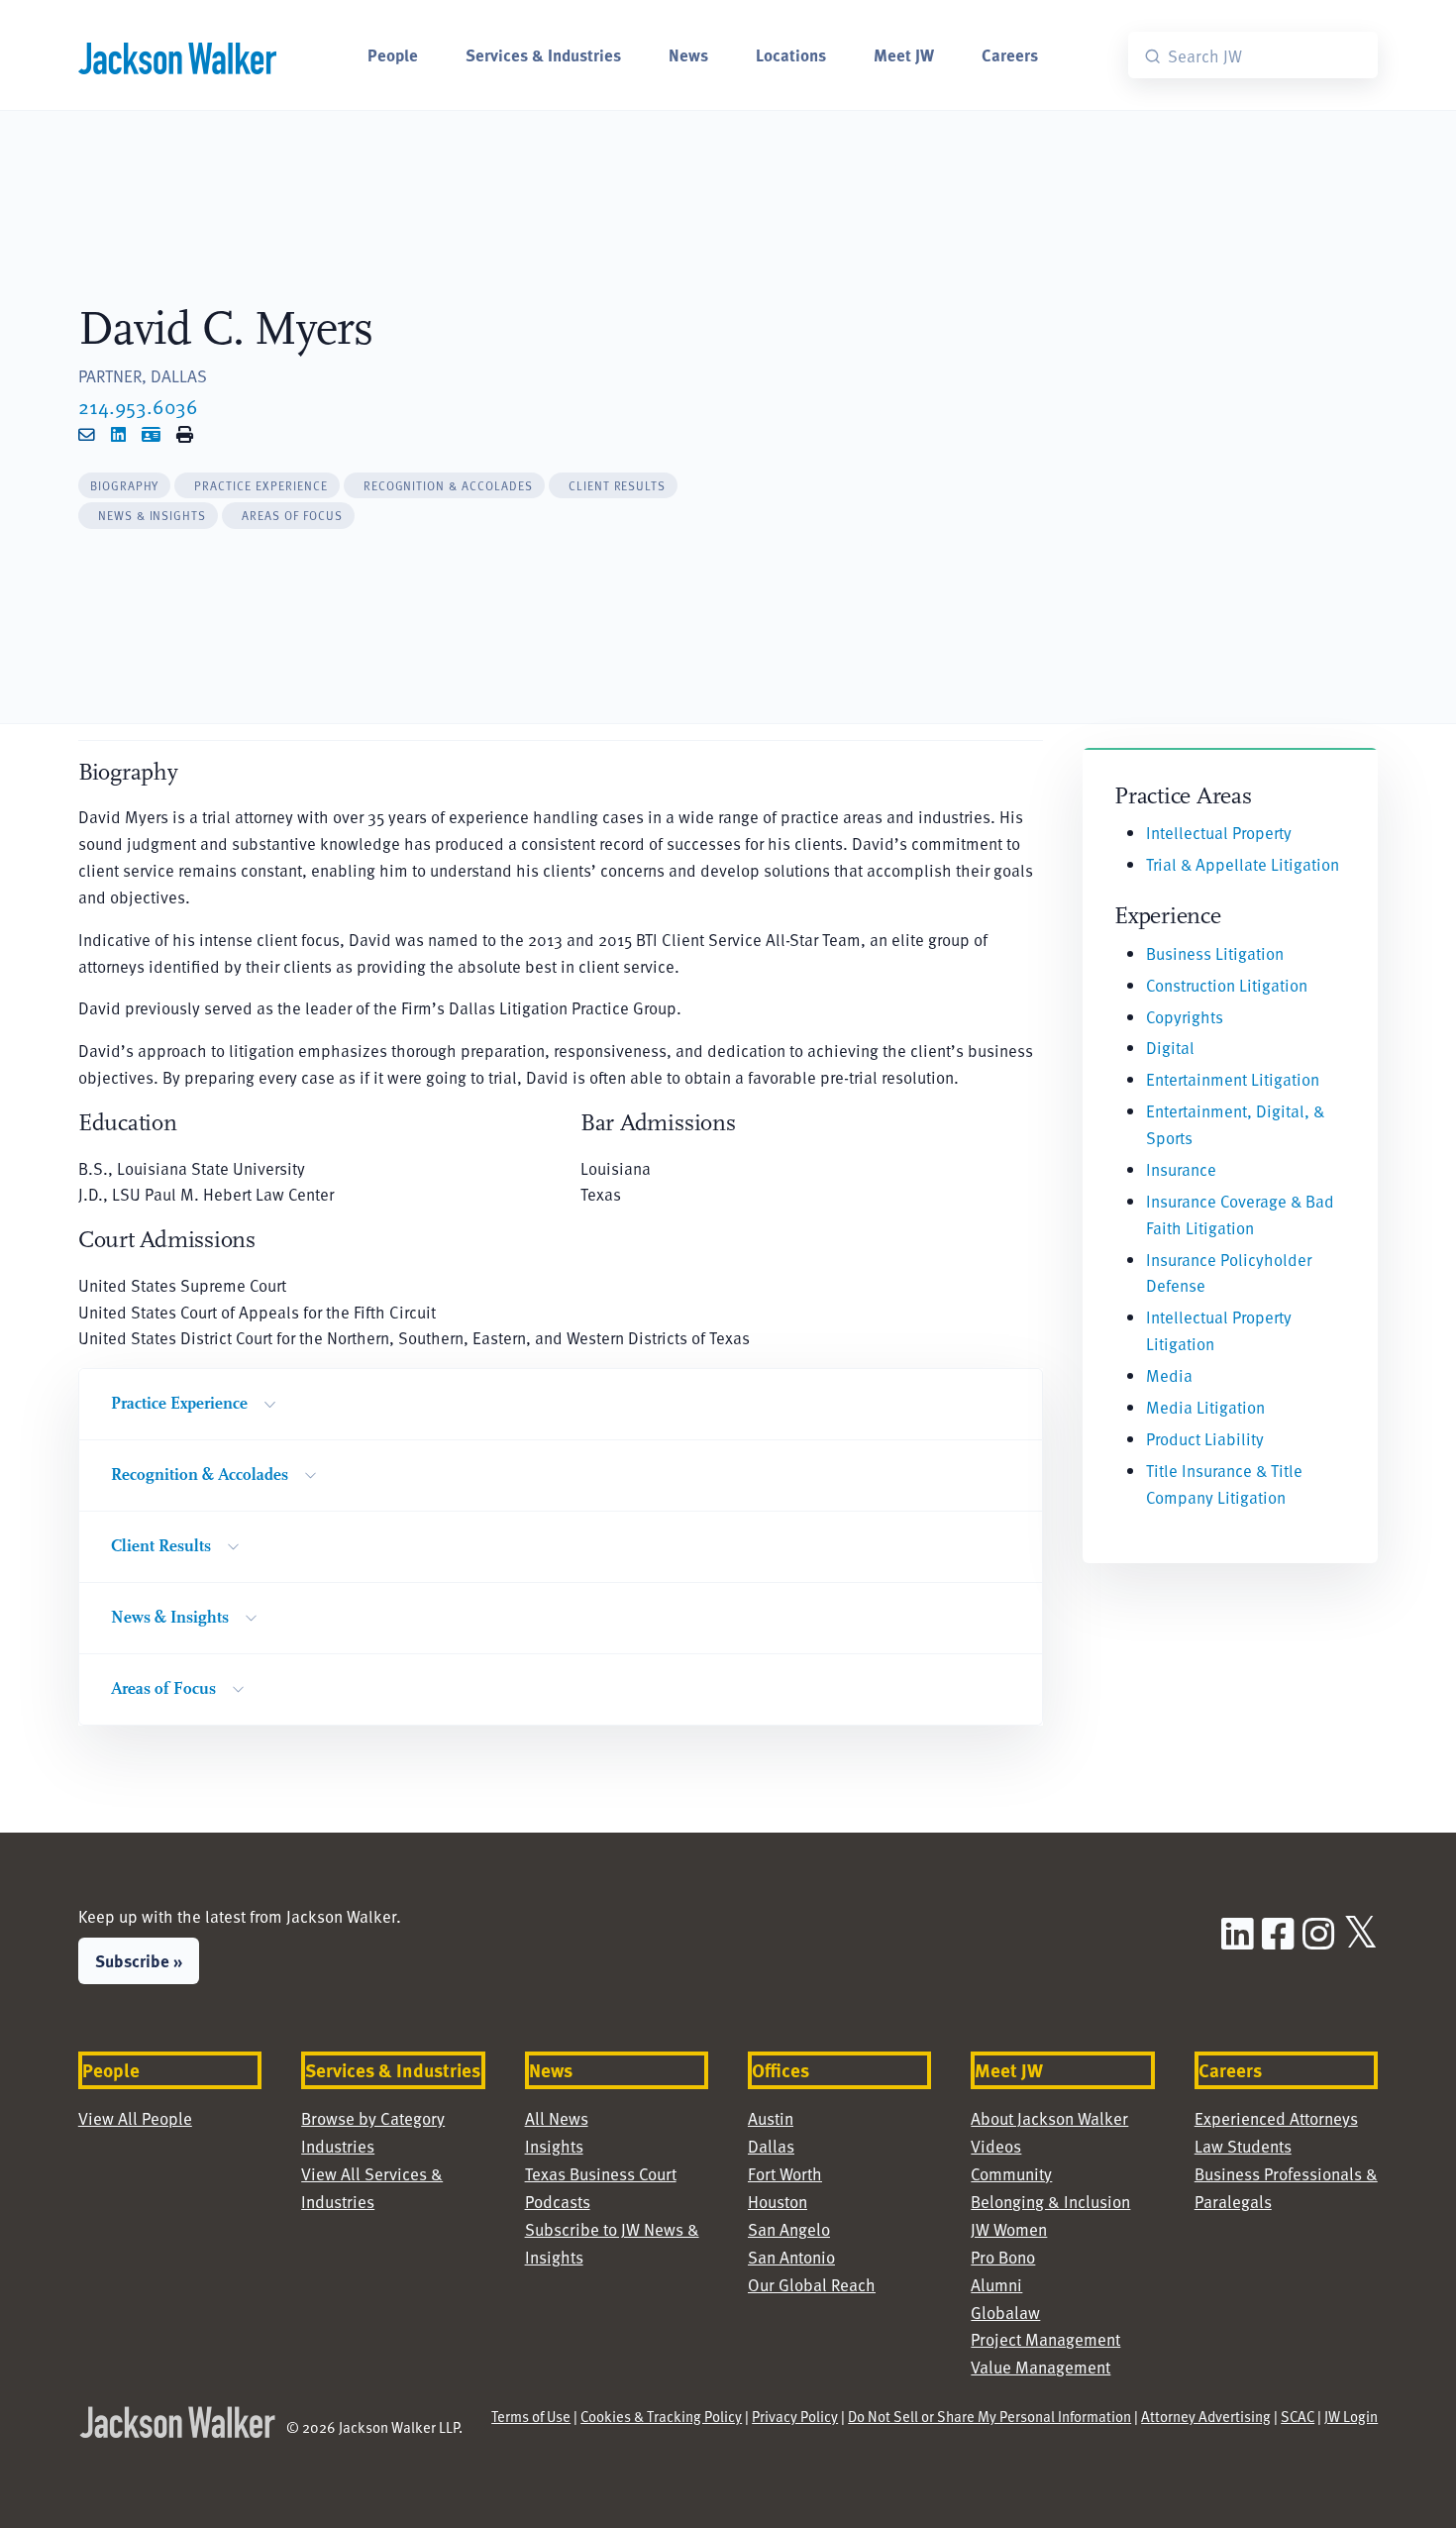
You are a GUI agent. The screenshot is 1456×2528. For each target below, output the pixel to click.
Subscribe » (139, 1960)
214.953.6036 (138, 406)
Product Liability (1205, 1439)
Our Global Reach (812, 2285)
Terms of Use (531, 2416)
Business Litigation (1215, 953)
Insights (554, 2146)
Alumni (996, 2285)
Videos (996, 2146)
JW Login (1351, 2416)
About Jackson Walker (1049, 2118)
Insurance (1181, 1169)
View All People (135, 2118)
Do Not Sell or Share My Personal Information (989, 2416)
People (393, 54)
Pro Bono (1003, 2257)
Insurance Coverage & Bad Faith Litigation (1240, 1214)
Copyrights (1185, 1017)
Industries (338, 2146)
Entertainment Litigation (1233, 1079)
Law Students (1243, 2146)
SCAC (1298, 2416)
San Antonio (791, 2257)
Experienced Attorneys (1276, 2118)
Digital (1170, 1048)
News (688, 54)
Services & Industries (543, 54)
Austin (771, 2118)
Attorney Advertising (1206, 2416)
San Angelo (789, 2229)
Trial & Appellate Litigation (1243, 864)
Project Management (1045, 2339)
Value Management (1040, 2367)
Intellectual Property (1219, 833)
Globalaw (1005, 2313)
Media (1169, 1375)
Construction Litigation (1227, 985)
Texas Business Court (601, 2174)
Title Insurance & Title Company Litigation (1224, 1484)
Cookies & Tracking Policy (661, 2416)
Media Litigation (1205, 1407)
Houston (778, 2202)
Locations (791, 54)
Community (1011, 2174)
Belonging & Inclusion (1050, 2202)
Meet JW (904, 54)
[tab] (125, 486)
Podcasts (558, 2202)
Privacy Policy (795, 2416)
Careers (1010, 54)
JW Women (1009, 2229)
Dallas (771, 2146)
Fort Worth (785, 2174)
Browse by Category (373, 2118)
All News (557, 2118)
